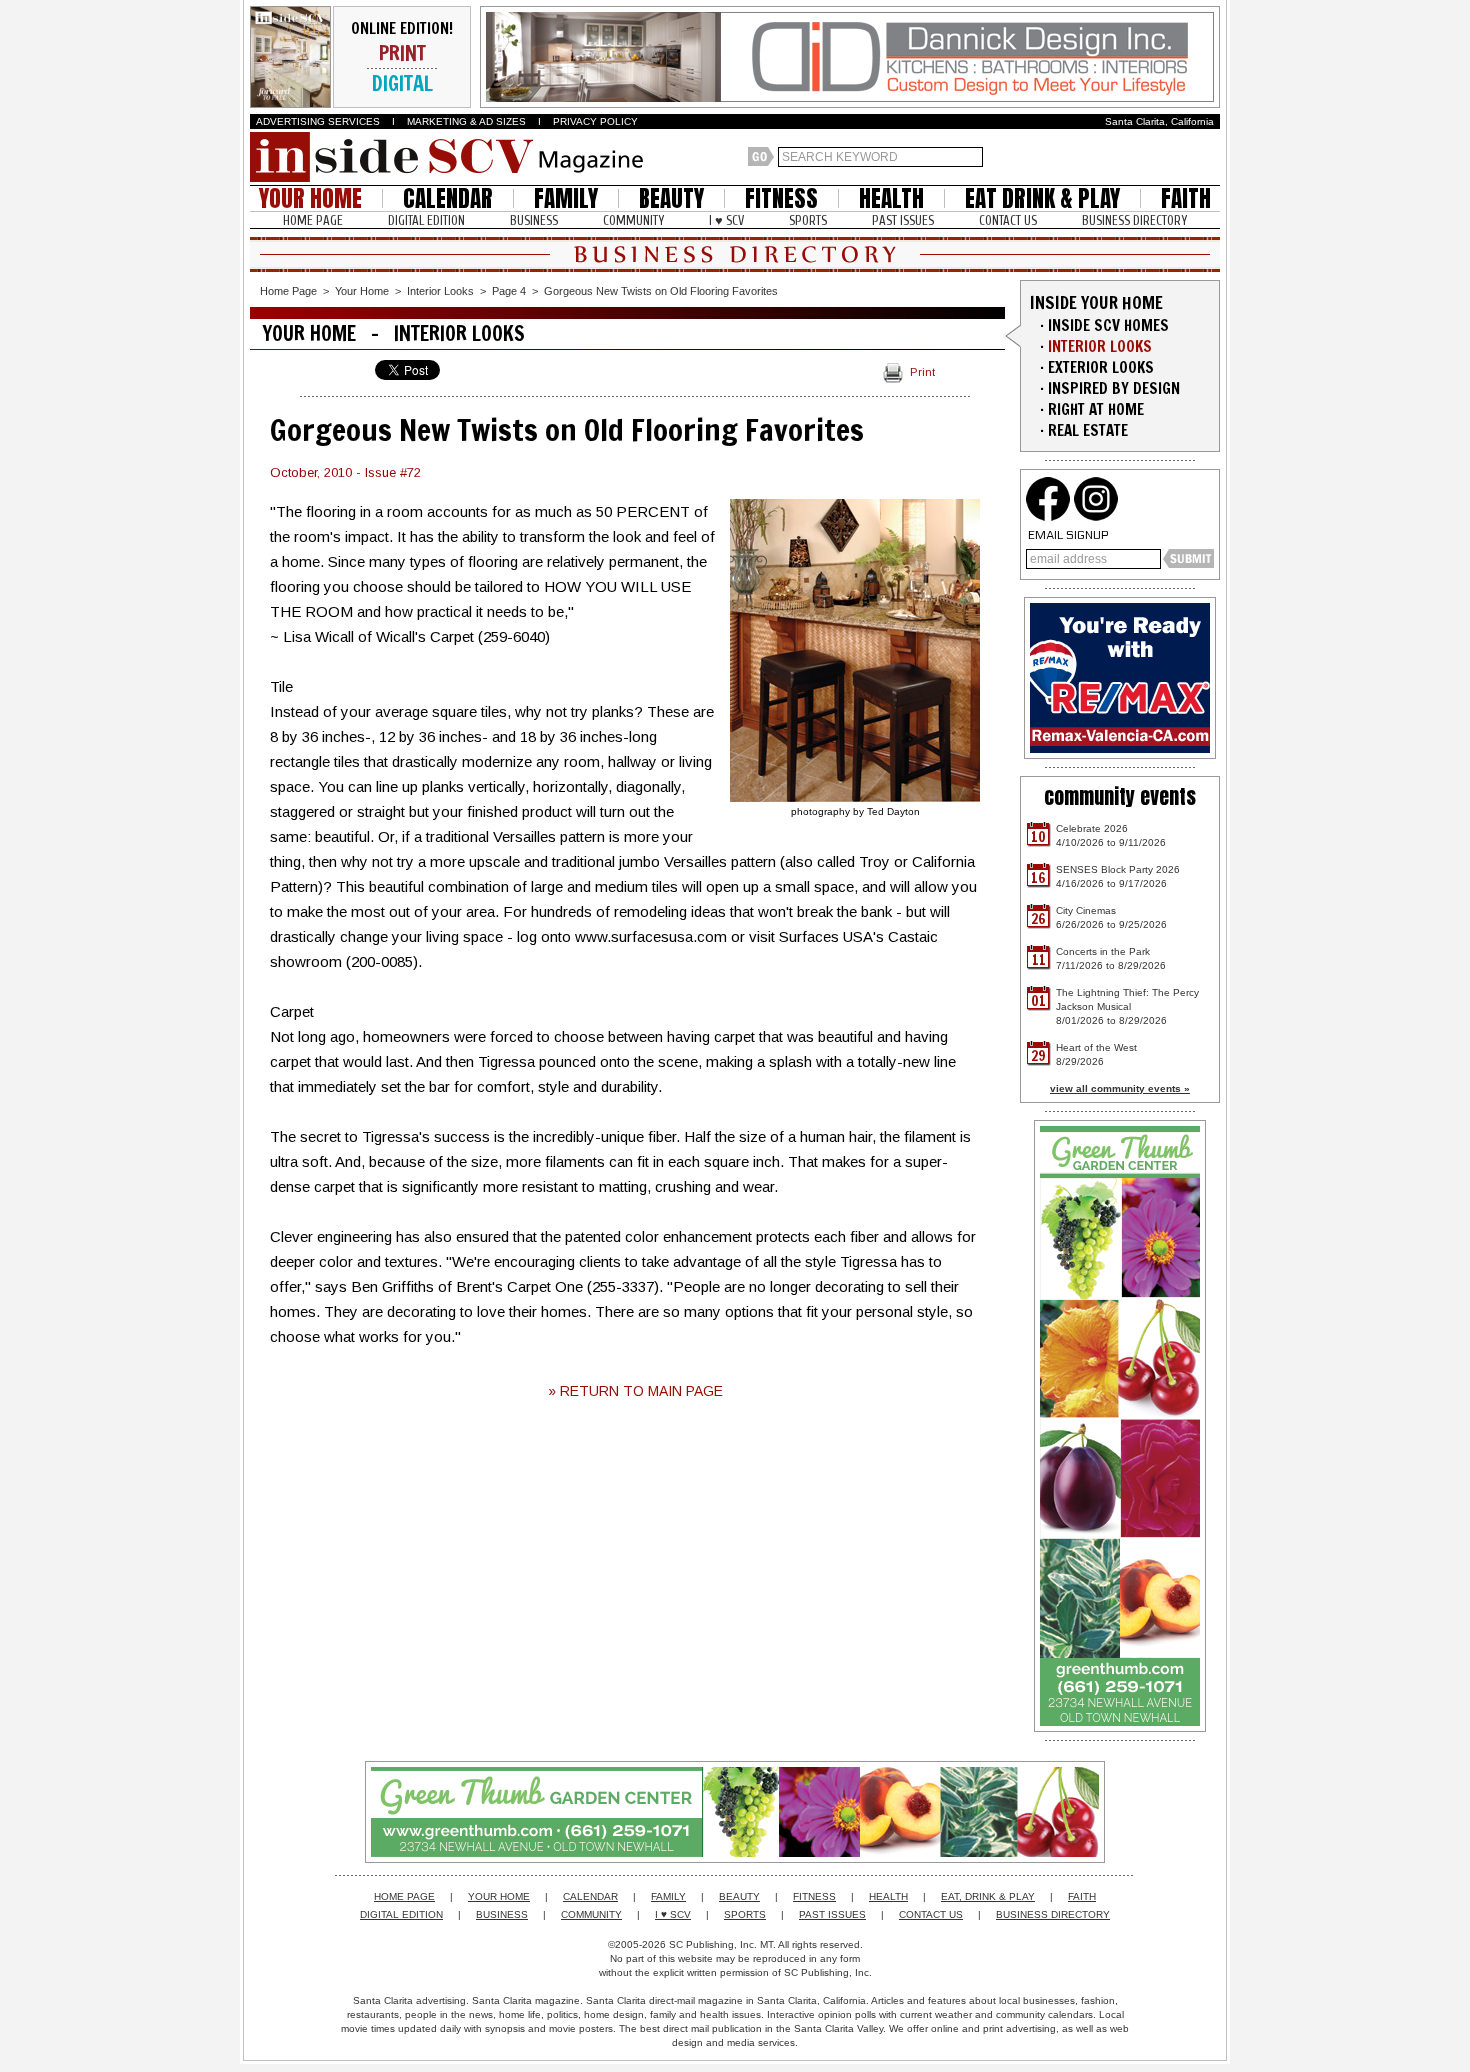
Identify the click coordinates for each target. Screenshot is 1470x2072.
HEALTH (891, 198)
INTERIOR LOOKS (1100, 346)
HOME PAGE (313, 220)
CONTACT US (1008, 220)
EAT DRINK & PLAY (1042, 198)
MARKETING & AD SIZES (466, 121)
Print (922, 372)
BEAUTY (671, 198)
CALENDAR (448, 198)
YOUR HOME (310, 198)
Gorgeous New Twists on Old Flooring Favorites (661, 291)
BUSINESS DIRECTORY (1134, 220)
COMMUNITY (633, 220)
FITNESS (781, 198)
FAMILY (566, 198)
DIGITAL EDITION (426, 220)
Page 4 (509, 291)
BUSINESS (534, 220)
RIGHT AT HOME (1096, 409)
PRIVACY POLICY (595, 121)
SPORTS (808, 220)
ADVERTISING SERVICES (318, 121)
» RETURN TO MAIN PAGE (635, 1391)
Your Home (362, 291)
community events (1120, 796)
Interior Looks (440, 291)
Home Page (288, 291)
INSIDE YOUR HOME (1096, 302)
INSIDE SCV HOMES (1108, 325)
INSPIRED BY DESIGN (1114, 388)
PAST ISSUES (903, 220)
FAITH (1186, 198)
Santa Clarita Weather (1210, 157)
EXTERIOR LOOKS (1101, 367)
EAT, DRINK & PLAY (988, 1896)
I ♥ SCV (726, 220)
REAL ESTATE (1088, 430)
